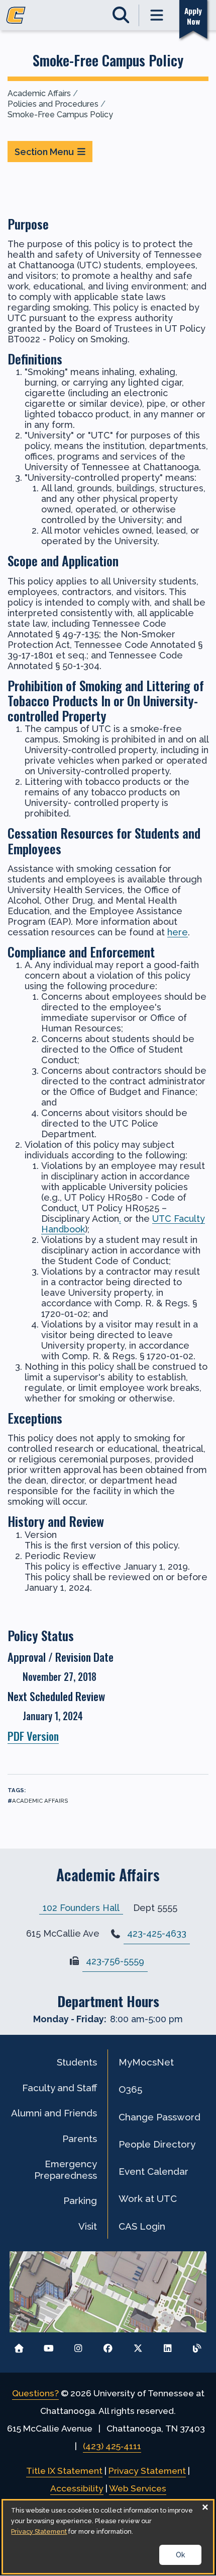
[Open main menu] (157, 15)
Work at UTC (148, 2198)
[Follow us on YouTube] (48, 2346)
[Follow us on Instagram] (78, 2346)
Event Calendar (153, 2171)
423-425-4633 (157, 1933)
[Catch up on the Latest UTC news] (197, 2346)
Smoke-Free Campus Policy (60, 115)
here (178, 932)
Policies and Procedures (53, 104)
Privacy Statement (147, 2471)
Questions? (35, 2393)
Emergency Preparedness (66, 2169)
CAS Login (142, 2226)
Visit (88, 2226)
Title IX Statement (64, 2471)
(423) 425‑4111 (112, 2446)
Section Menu (44, 152)
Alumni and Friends (54, 2113)
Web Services (138, 2488)
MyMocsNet (146, 2062)
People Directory (157, 2144)
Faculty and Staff (60, 2088)
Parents (80, 2139)
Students (77, 2062)
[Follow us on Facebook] (108, 2346)
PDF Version (33, 1736)
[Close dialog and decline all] (205, 2507)
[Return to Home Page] (19, 2346)
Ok (180, 2555)
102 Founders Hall (81, 1908)
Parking (80, 2200)
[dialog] (108, 2537)
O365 (130, 2089)
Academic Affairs (39, 93)
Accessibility (77, 2488)
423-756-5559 (115, 1961)
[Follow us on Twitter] (138, 2346)
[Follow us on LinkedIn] (168, 2346)
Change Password (159, 2117)
